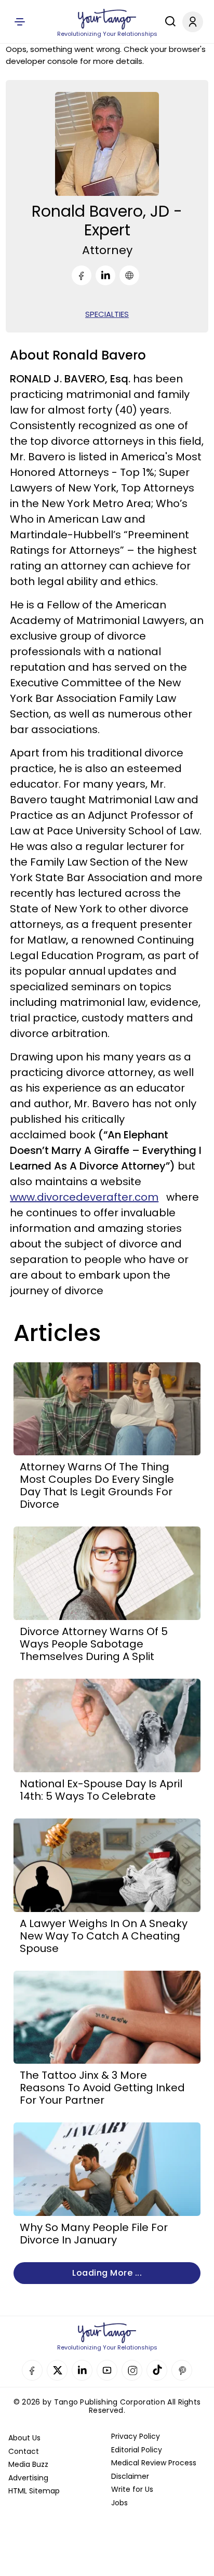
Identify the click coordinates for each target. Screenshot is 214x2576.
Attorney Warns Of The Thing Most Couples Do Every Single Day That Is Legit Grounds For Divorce (97, 1485)
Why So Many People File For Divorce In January (94, 2234)
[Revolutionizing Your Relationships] (107, 19)
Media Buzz (28, 2464)
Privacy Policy (136, 2436)
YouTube (107, 2370)
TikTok (157, 2370)
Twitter (57, 2370)
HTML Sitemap (34, 2491)
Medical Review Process (154, 2463)
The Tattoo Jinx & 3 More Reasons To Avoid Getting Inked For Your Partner (102, 2088)
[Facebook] (82, 275)
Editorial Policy (137, 2450)
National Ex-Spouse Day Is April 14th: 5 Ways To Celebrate (101, 1790)
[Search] (168, 21)
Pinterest (182, 2370)
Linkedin (82, 2370)
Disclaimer (130, 2476)
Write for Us (132, 2489)
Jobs (119, 2503)
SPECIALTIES (107, 314)
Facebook (32, 2370)
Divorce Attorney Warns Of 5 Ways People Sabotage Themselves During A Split (94, 1644)
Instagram (132, 2370)
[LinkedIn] (105, 275)
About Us (24, 2438)
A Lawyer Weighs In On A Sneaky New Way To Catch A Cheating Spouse (104, 1936)
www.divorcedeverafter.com (84, 1197)
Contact (24, 2451)
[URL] (129, 275)
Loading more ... (107, 2273)
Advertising (28, 2478)
